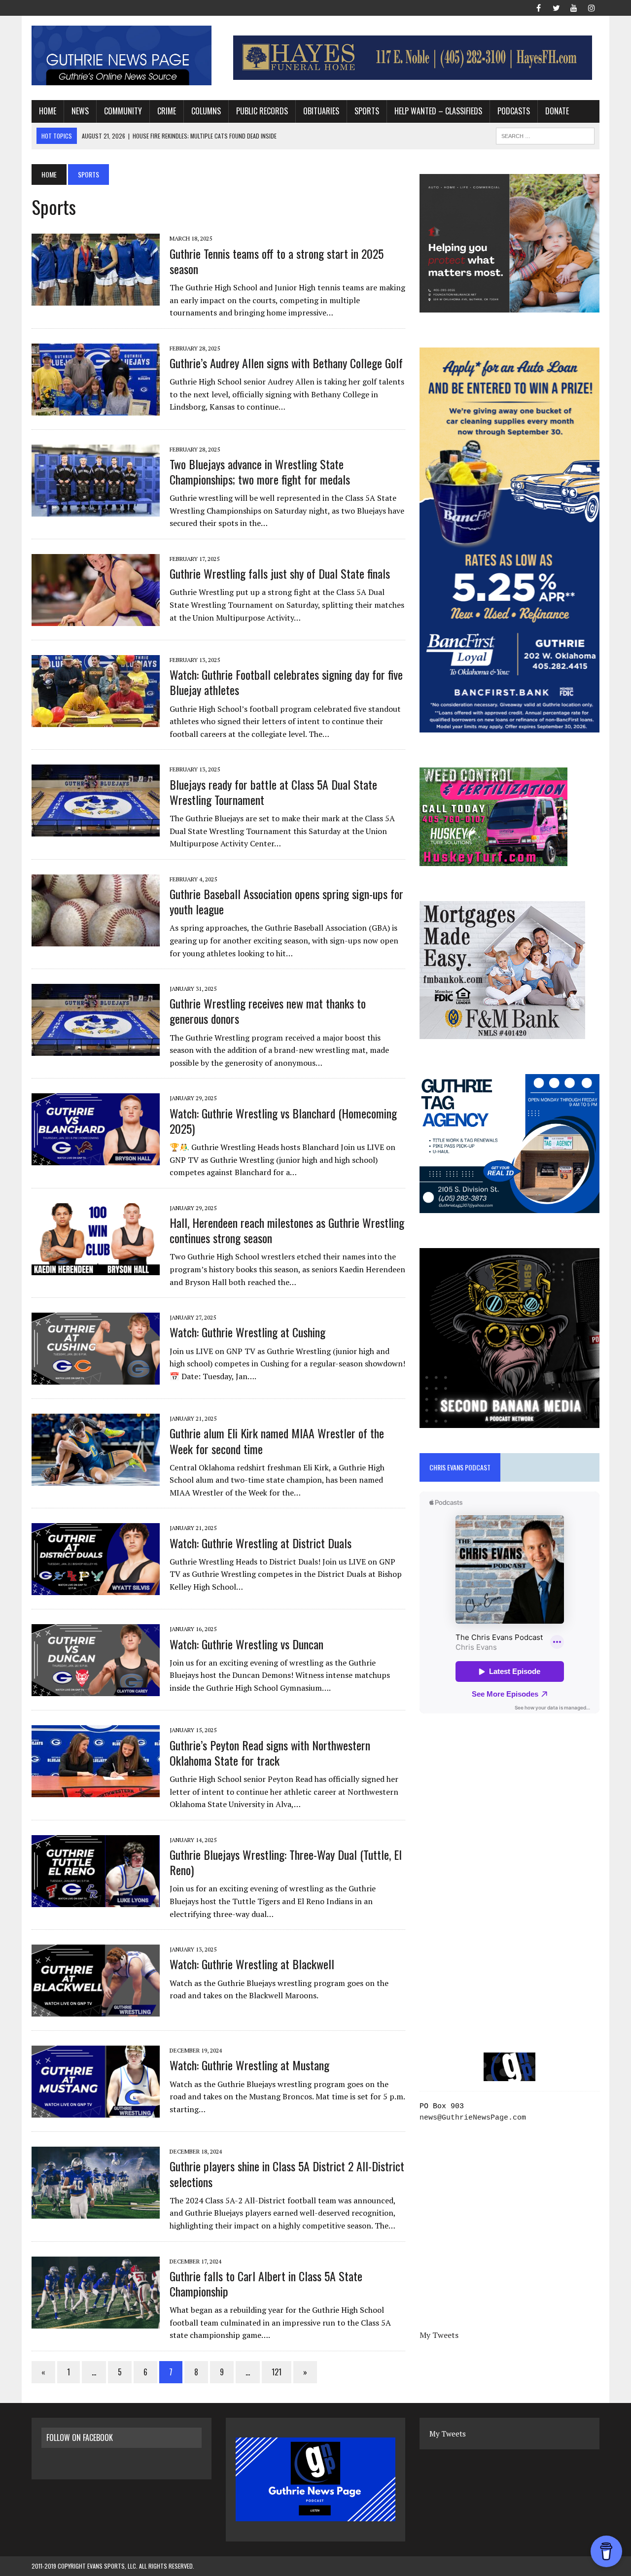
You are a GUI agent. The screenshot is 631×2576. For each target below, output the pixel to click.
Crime (167, 111)
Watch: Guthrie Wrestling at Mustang (249, 2065)
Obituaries (321, 111)
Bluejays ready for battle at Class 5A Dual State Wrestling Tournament (273, 792)
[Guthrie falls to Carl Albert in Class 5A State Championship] (96, 2322)
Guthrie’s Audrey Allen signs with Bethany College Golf (286, 363)
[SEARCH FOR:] (545, 135)
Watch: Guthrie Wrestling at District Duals (261, 1543)
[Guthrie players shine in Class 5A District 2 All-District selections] (96, 2212)
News (80, 111)
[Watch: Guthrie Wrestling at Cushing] (96, 1378)
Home (48, 111)
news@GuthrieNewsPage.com (473, 2118)
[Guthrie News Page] (122, 55)
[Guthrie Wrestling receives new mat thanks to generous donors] (96, 1049)
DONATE (557, 111)
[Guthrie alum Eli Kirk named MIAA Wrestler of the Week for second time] (96, 1479)
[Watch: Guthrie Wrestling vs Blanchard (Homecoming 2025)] (96, 1159)
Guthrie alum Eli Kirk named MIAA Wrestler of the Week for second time (277, 1441)
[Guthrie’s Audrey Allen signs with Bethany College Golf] (96, 409)
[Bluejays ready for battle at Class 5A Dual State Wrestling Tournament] (96, 830)
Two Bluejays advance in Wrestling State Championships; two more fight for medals (260, 471)
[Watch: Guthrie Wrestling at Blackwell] (96, 2010)
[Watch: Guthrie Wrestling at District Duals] (96, 1589)
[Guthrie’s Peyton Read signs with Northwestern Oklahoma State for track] (96, 1791)
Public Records (262, 111)
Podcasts (514, 111)
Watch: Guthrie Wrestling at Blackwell (252, 1964)
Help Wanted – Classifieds (438, 111)
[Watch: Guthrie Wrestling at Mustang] (96, 2111)
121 (277, 2372)
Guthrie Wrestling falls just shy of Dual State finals (280, 573)
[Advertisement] (509, 1816)
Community (123, 111)
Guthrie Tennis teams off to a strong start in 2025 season (277, 261)
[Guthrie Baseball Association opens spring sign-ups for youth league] (96, 940)
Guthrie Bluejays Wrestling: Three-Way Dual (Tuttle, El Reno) (286, 1862)
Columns (206, 111)
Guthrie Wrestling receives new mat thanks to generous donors (268, 1011)
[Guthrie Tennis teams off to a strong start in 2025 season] (96, 299)
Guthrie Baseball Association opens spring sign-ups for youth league (286, 901)
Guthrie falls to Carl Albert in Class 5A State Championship (266, 2283)
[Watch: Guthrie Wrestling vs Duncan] (96, 1690)
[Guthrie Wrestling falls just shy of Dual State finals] (96, 619)
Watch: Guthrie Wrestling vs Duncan (246, 1644)
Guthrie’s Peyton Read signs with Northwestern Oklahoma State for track (270, 1753)
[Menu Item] (538, 7)
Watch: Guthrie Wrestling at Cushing (247, 1332)
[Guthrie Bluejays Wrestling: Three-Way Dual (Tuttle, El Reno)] (96, 1900)
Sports (367, 111)
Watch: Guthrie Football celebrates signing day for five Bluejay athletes (286, 682)
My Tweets (439, 2335)
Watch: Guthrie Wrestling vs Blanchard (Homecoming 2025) (283, 1121)
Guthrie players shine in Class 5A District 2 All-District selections (287, 2174)
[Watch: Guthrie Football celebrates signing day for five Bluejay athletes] (96, 720)
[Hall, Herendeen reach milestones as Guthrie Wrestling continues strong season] (96, 1268)
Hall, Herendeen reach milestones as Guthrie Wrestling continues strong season (287, 1230)
